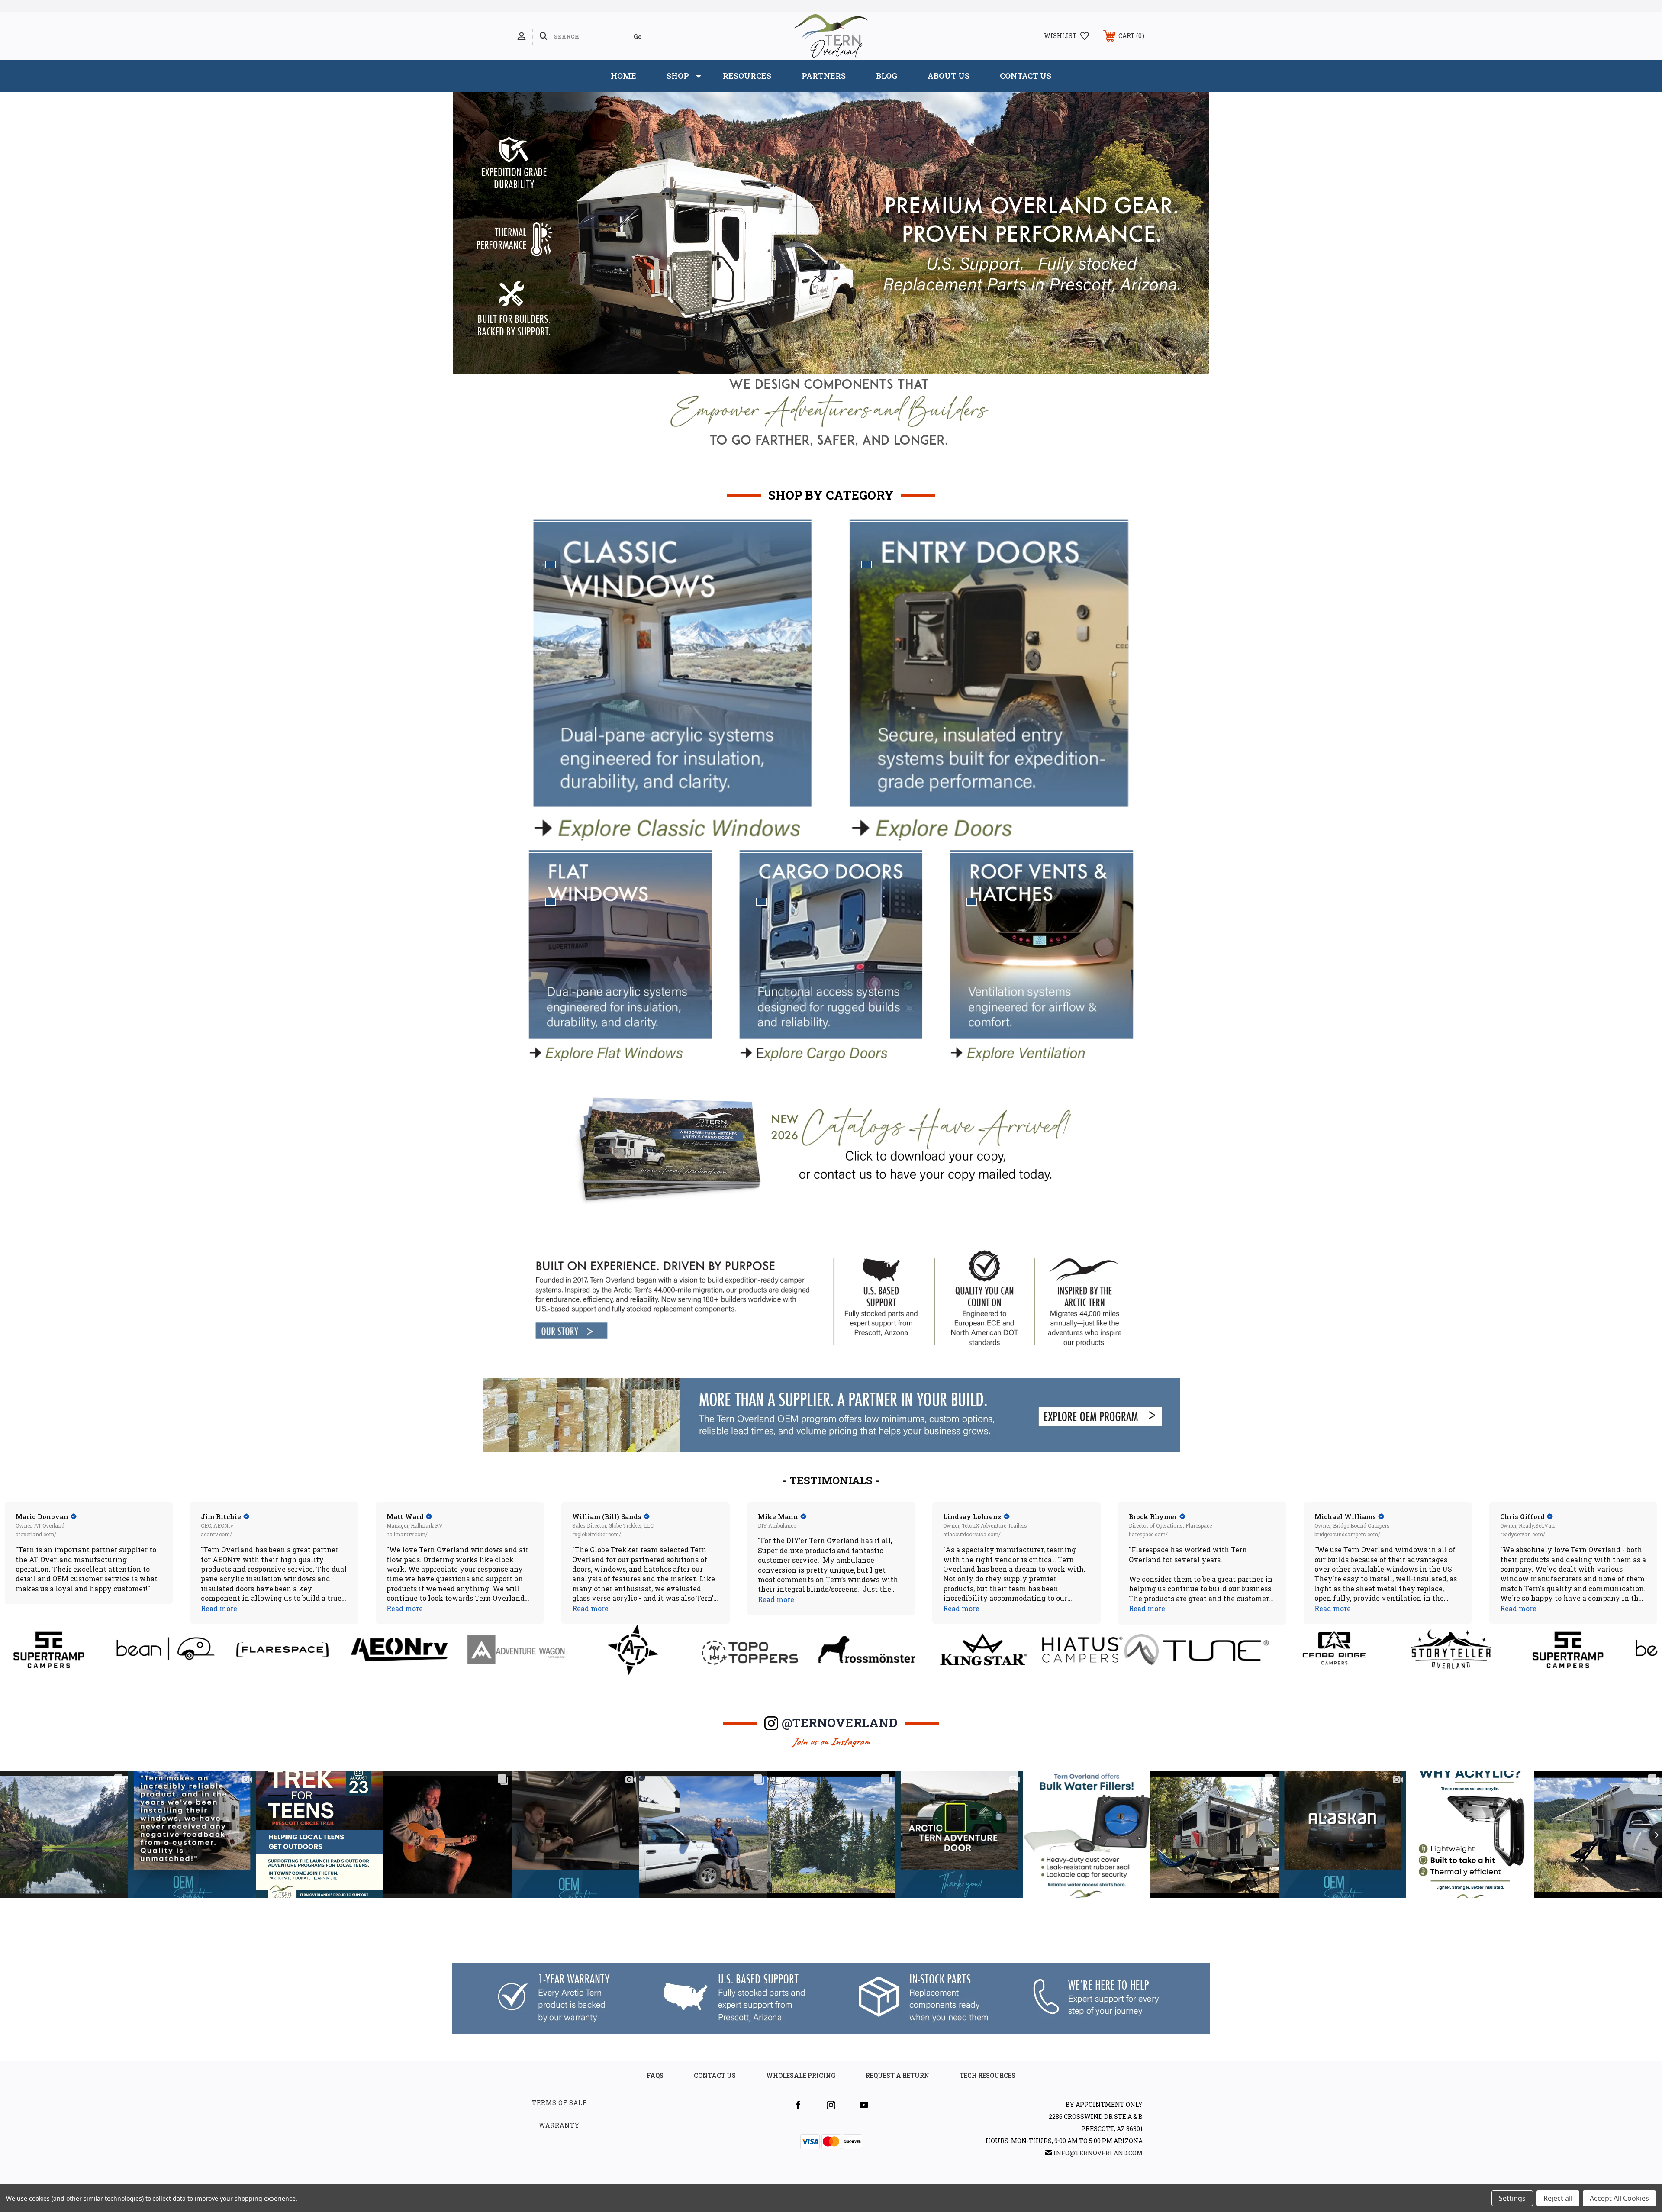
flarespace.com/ (1148, 1534)
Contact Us (1026, 76)
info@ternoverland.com (1098, 2153)
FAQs (655, 2075)
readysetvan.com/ (1523, 1534)
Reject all (1558, 2198)
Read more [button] (219, 1608)
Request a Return (897, 2075)
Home (623, 76)
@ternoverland (840, 1723)
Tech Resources (987, 2075)
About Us (949, 76)
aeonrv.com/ (216, 1534)
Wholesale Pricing (801, 2075)
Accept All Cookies (1619, 2198)
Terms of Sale (559, 2103)
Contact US (715, 2075)
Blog (887, 76)
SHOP (678, 76)
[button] (831, 1300)
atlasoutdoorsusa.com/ (972, 1534)
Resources (747, 76)
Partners (824, 76)
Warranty (559, 2125)
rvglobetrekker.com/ (597, 1534)
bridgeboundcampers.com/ (1347, 1534)
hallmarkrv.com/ (407, 1534)
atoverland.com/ (36, 1534)
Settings (1512, 2198)
